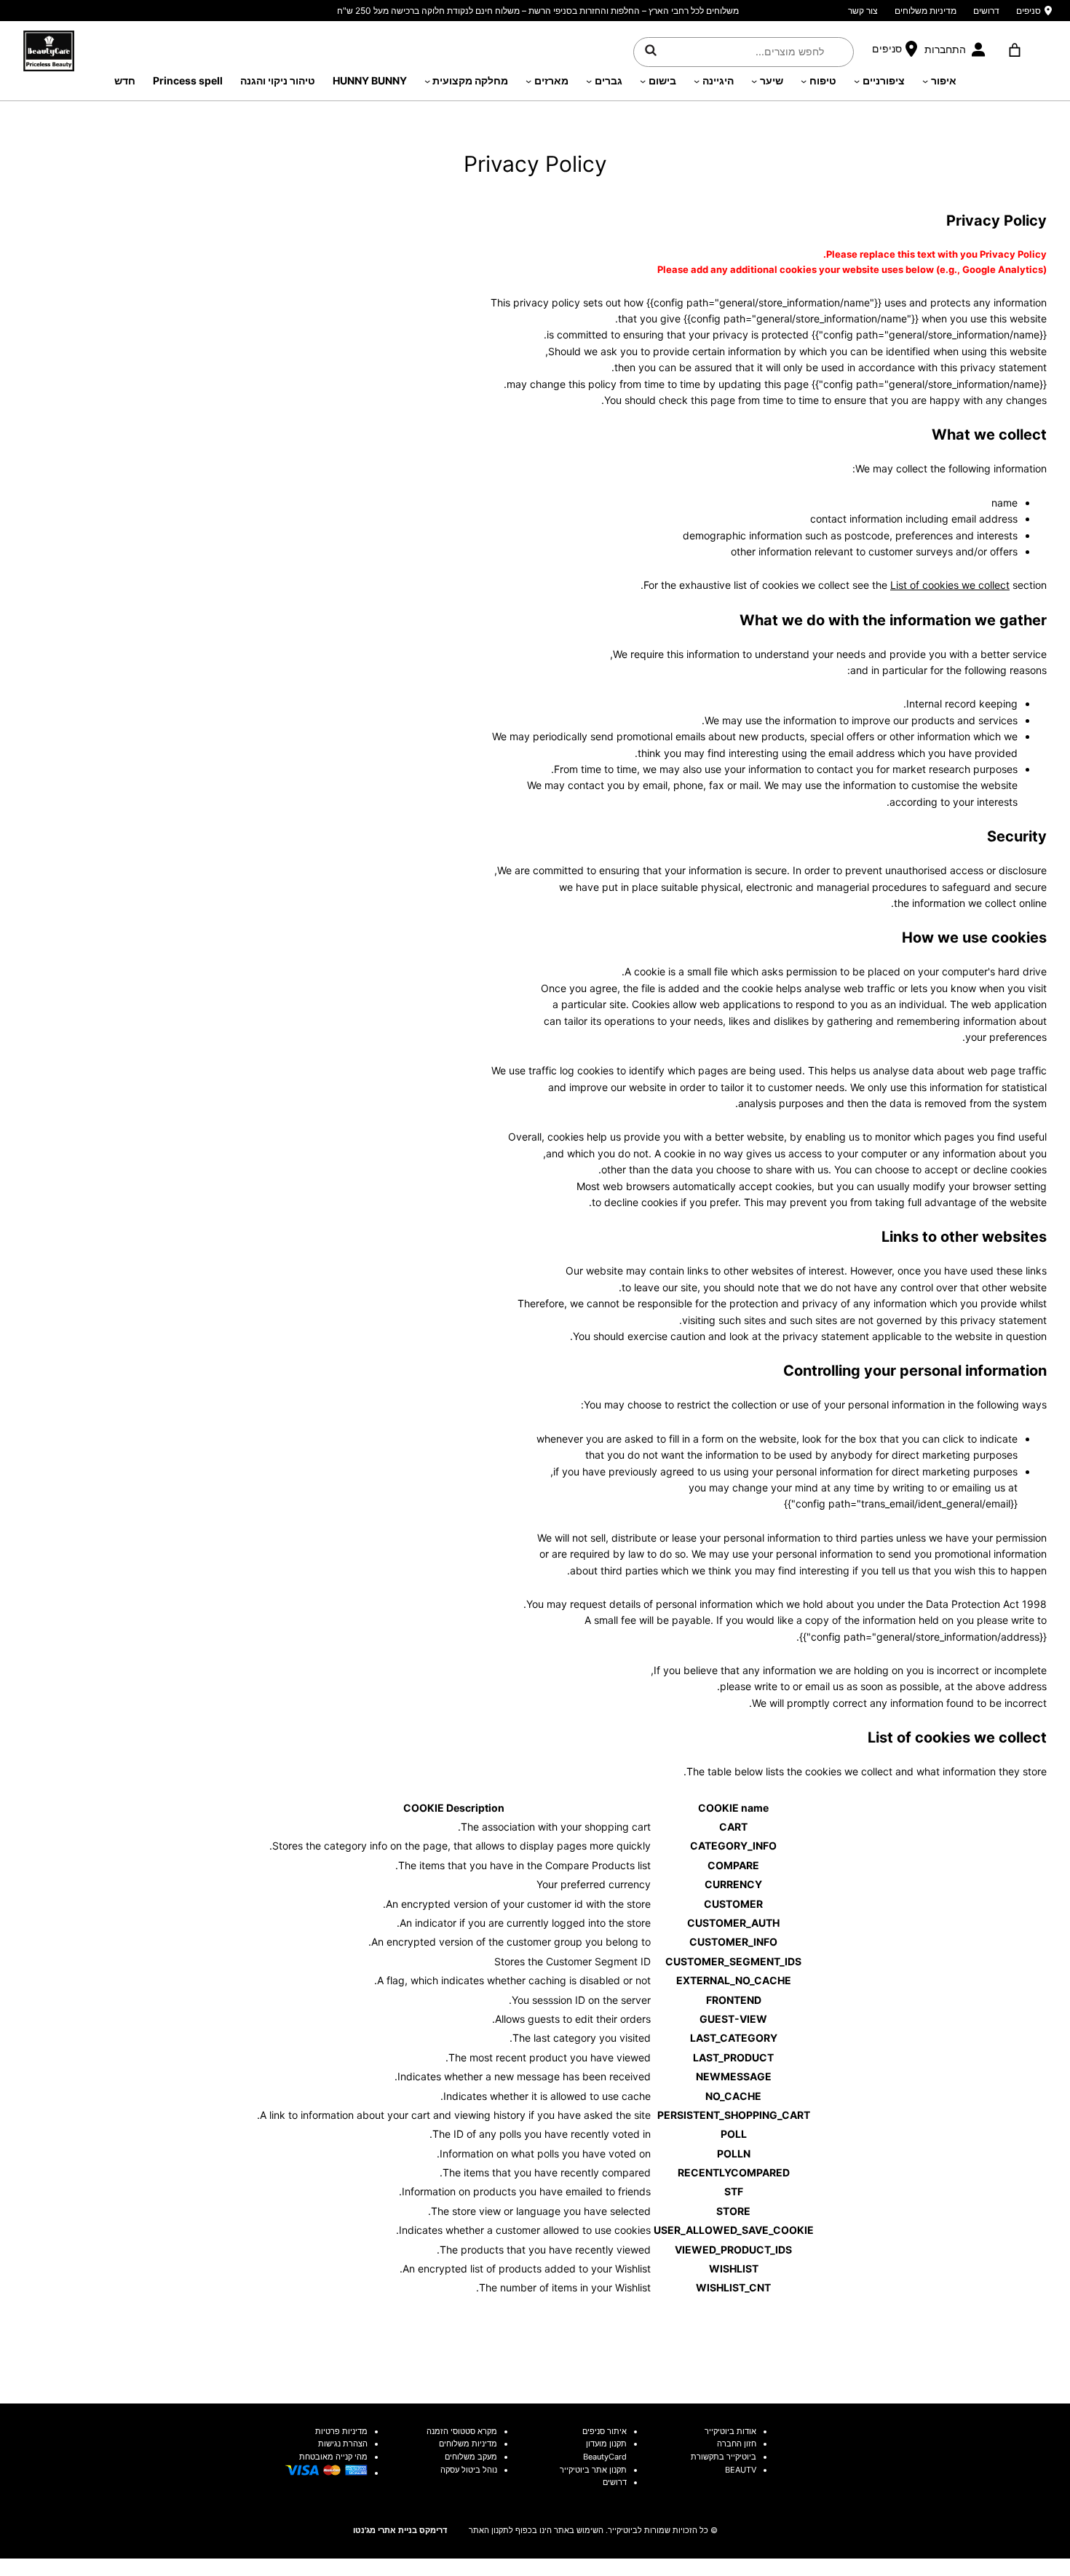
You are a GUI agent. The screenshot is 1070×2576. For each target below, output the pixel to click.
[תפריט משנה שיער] (754, 81)
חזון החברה (737, 2444)
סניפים (1029, 11)
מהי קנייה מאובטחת (333, 2457)
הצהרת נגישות (343, 2444)
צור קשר (863, 11)
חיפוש (651, 49)
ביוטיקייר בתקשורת (724, 2457)
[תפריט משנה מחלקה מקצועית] (427, 81)
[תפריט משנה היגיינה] (697, 81)
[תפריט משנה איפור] (925, 81)
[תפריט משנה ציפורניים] (857, 81)
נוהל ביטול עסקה (469, 2470)
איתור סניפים (605, 2431)
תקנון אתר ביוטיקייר (593, 2470)
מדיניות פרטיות (341, 2431)
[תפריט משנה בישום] (643, 81)
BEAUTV (741, 2470)
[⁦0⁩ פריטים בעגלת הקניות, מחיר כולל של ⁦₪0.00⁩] (1014, 50)
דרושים (986, 11)
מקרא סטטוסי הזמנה (462, 2431)
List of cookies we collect (950, 585)
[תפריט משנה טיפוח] (804, 81)
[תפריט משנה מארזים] (528, 81)
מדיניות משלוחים (926, 11)
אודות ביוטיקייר (730, 2431)
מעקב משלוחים (471, 2457)
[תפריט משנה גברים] (589, 81)
